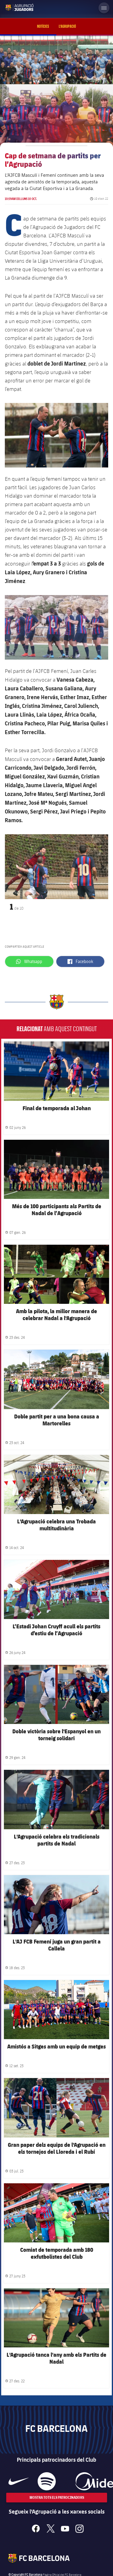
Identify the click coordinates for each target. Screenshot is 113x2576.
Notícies (43, 27)
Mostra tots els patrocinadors (56, 2497)
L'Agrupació (67, 27)
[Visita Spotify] (47, 2481)
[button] (12, 867)
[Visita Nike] (19, 2481)
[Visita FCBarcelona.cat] (10, 7)
